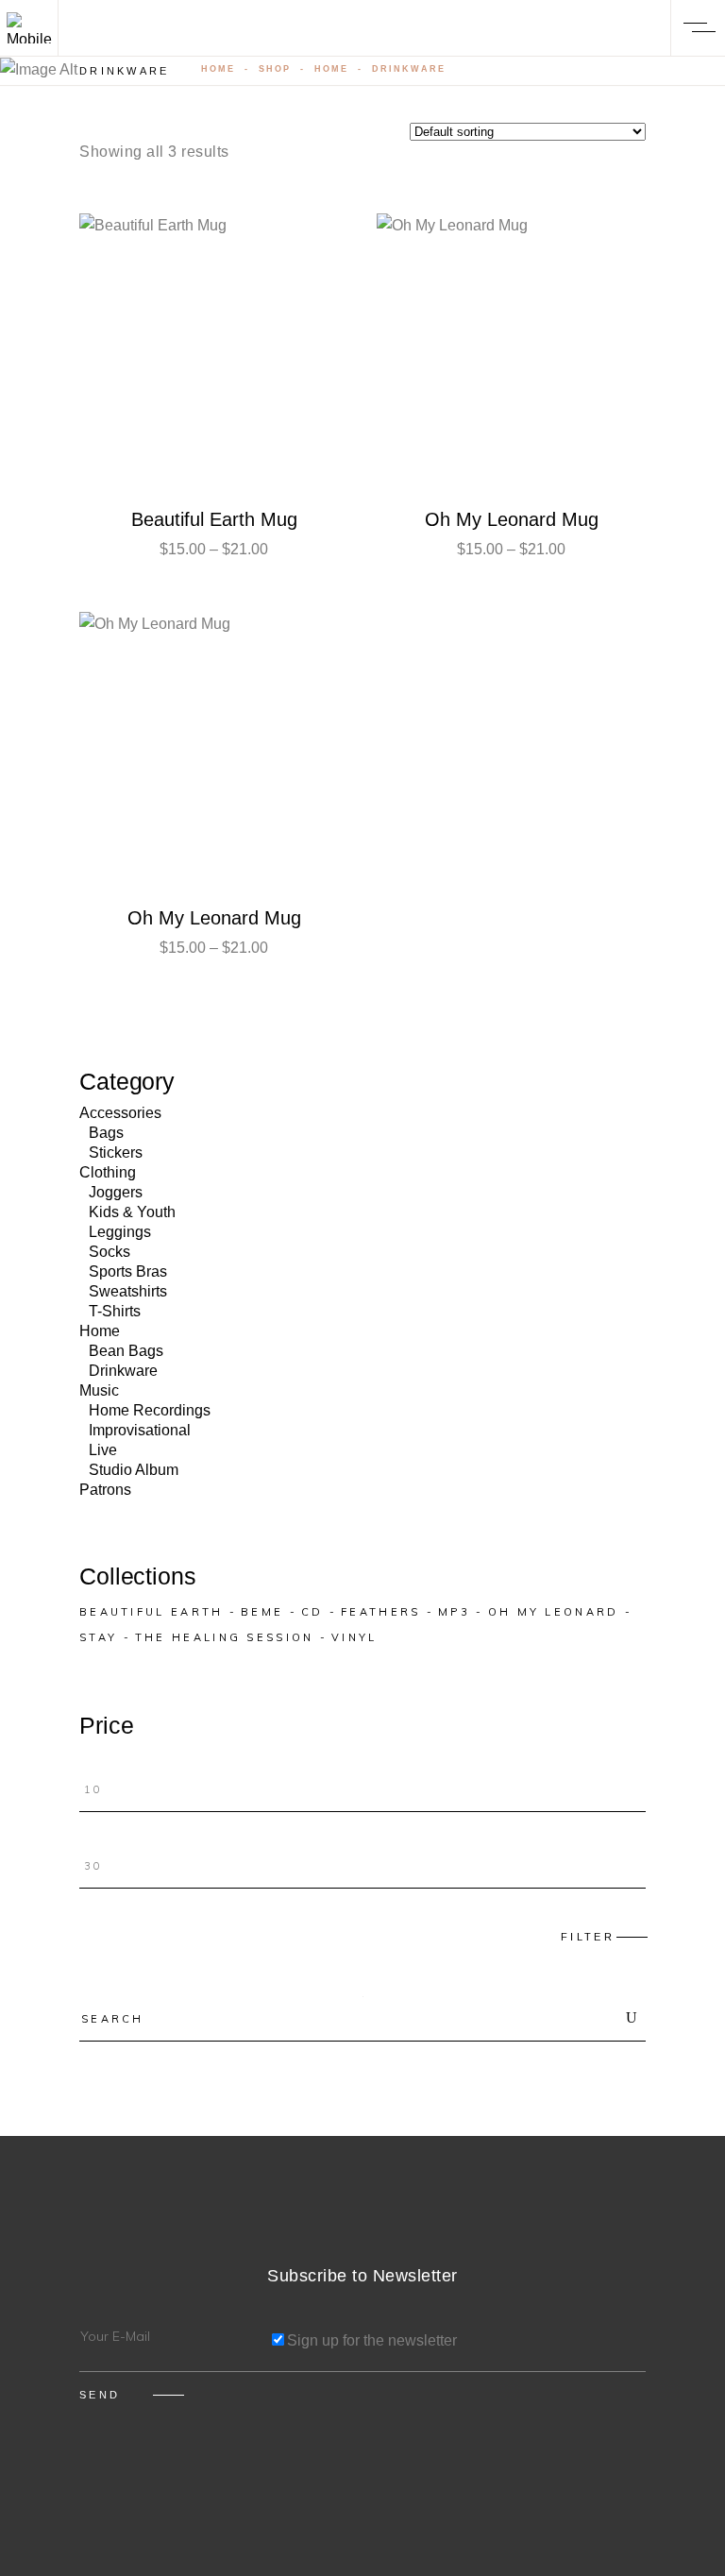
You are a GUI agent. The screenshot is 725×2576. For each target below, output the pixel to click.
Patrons (105, 1490)
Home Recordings (150, 1410)
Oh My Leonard (554, 1612)
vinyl (354, 1637)
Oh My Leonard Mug (512, 519)
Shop (275, 69)
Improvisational (140, 1430)
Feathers (380, 1612)
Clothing (108, 1172)
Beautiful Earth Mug (214, 519)
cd (312, 1612)
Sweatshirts (128, 1291)
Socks (110, 1252)
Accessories (120, 1113)
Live (103, 1450)
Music (99, 1390)
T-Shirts (115, 1311)
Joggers (116, 1192)
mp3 (454, 1612)
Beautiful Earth (152, 1612)
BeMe (262, 1612)
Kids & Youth (132, 1212)
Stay (98, 1637)
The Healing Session (225, 1637)
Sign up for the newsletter (372, 2340)
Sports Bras (128, 1271)
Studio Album (134, 1470)
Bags (106, 1133)
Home (218, 69)
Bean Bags (126, 1351)
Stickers (116, 1152)
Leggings (120, 1232)
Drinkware (123, 1371)
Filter (588, 1937)
